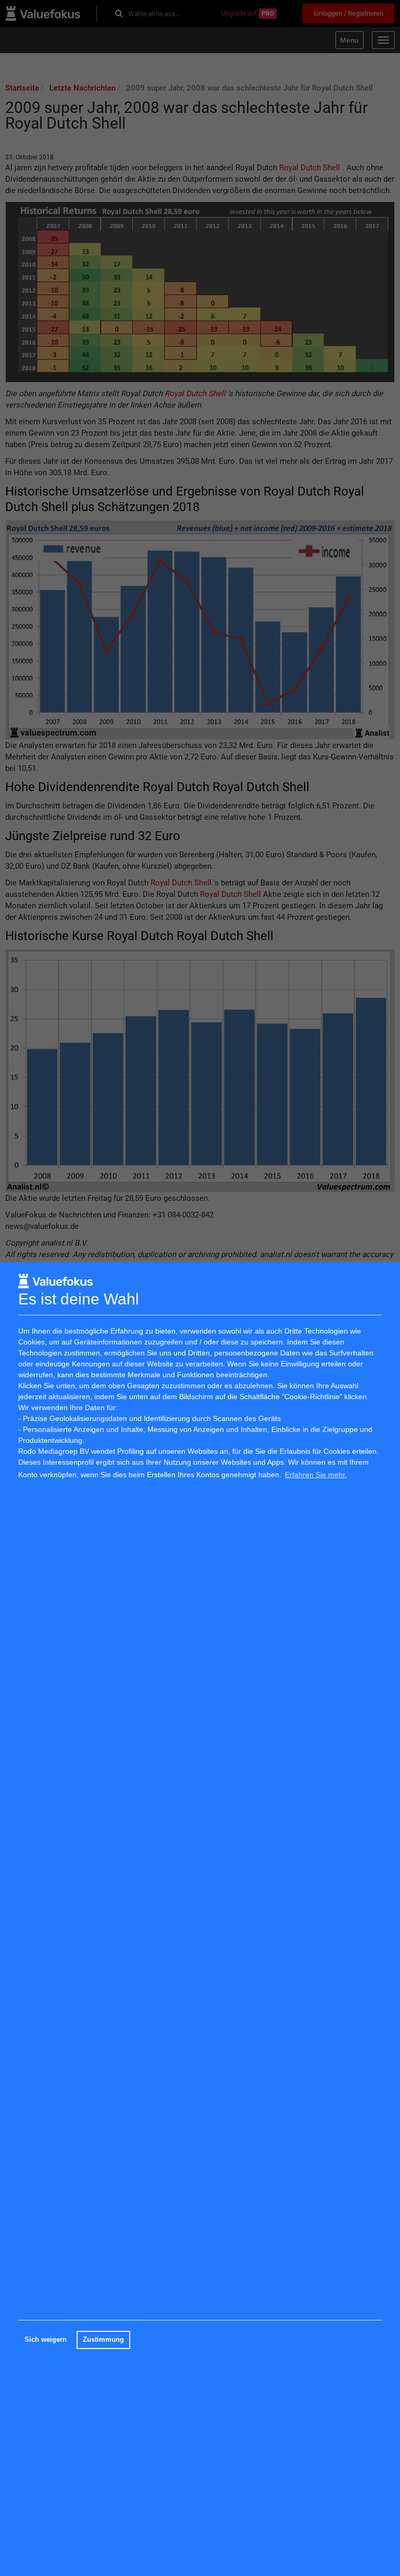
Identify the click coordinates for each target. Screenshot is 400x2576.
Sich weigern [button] (46, 2340)
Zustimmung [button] (103, 2340)
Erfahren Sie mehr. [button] (316, 1475)
